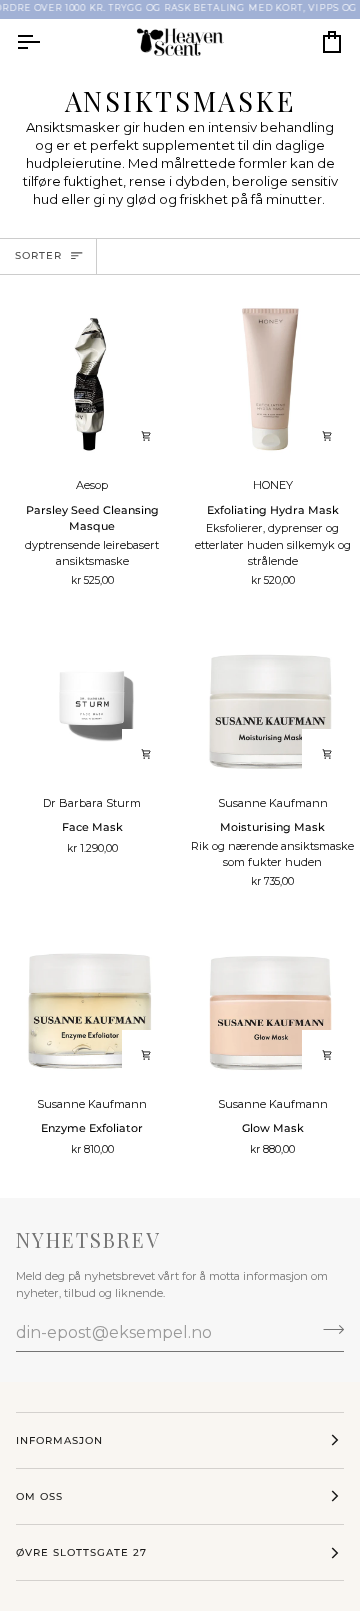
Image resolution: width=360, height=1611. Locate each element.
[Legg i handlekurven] (147, 436)
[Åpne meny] (46, 42)
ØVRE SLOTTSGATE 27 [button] (81, 1552)
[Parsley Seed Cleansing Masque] (90, 380)
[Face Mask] (90, 697)
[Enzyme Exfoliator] (90, 998)
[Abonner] (327, 1330)
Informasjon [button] (59, 1440)
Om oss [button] (39, 1496)
